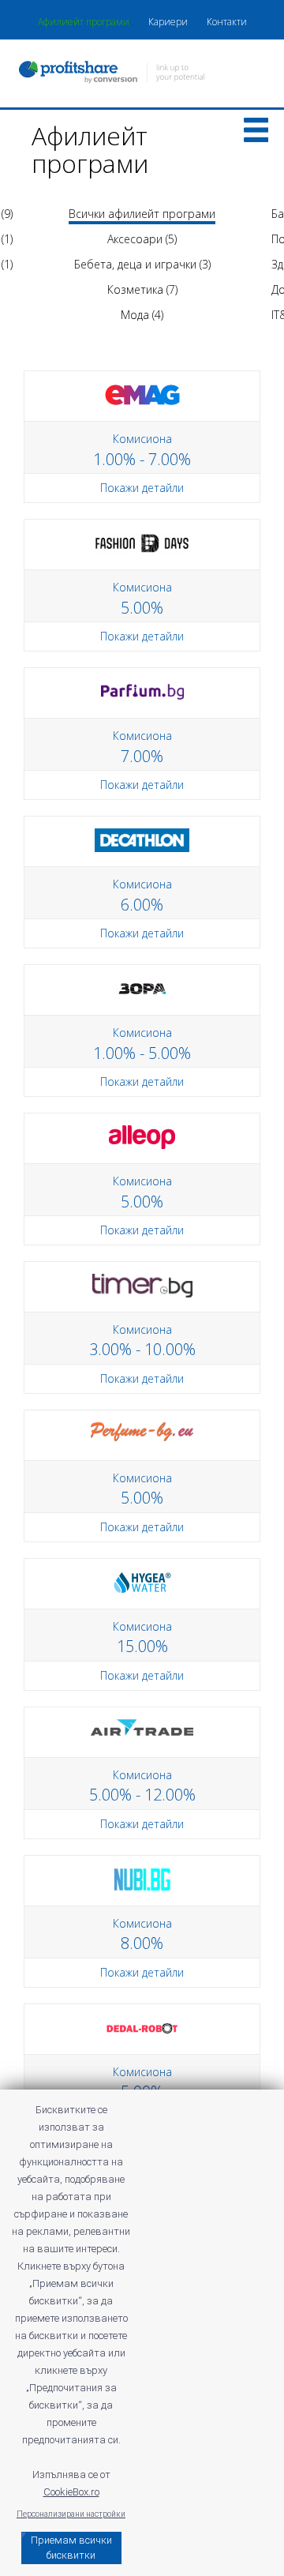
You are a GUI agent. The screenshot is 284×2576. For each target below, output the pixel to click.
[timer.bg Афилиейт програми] (142, 1284)
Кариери (168, 22)
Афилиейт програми (84, 22)
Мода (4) (142, 315)
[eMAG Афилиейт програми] (142, 394)
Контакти (227, 22)
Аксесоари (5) (142, 239)
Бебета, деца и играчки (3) (142, 264)
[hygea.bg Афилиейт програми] (142, 1581)
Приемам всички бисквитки (71, 2548)
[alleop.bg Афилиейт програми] (142, 1136)
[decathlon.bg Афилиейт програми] (142, 839)
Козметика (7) (142, 289)
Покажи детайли (142, 488)
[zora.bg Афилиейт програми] (142, 988)
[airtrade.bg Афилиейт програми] (142, 1726)
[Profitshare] (142, 74)
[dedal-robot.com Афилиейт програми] (142, 2027)
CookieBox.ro (71, 2492)
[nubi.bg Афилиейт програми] (142, 1878)
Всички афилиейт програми (142, 214)
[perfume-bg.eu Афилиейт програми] (142, 1431)
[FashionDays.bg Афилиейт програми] (142, 542)
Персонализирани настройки (71, 2514)
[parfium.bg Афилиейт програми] (142, 691)
